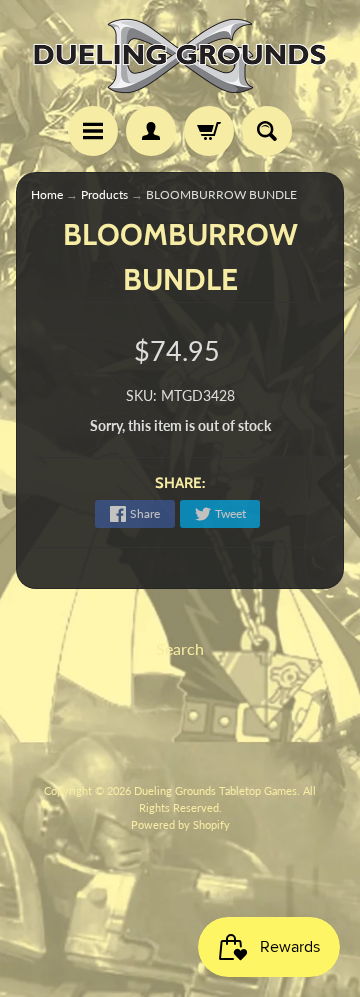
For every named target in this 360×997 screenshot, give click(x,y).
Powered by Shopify (180, 824)
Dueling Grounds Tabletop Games (215, 790)
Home (47, 194)
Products (104, 194)
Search (180, 648)
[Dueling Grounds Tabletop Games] (180, 56)
